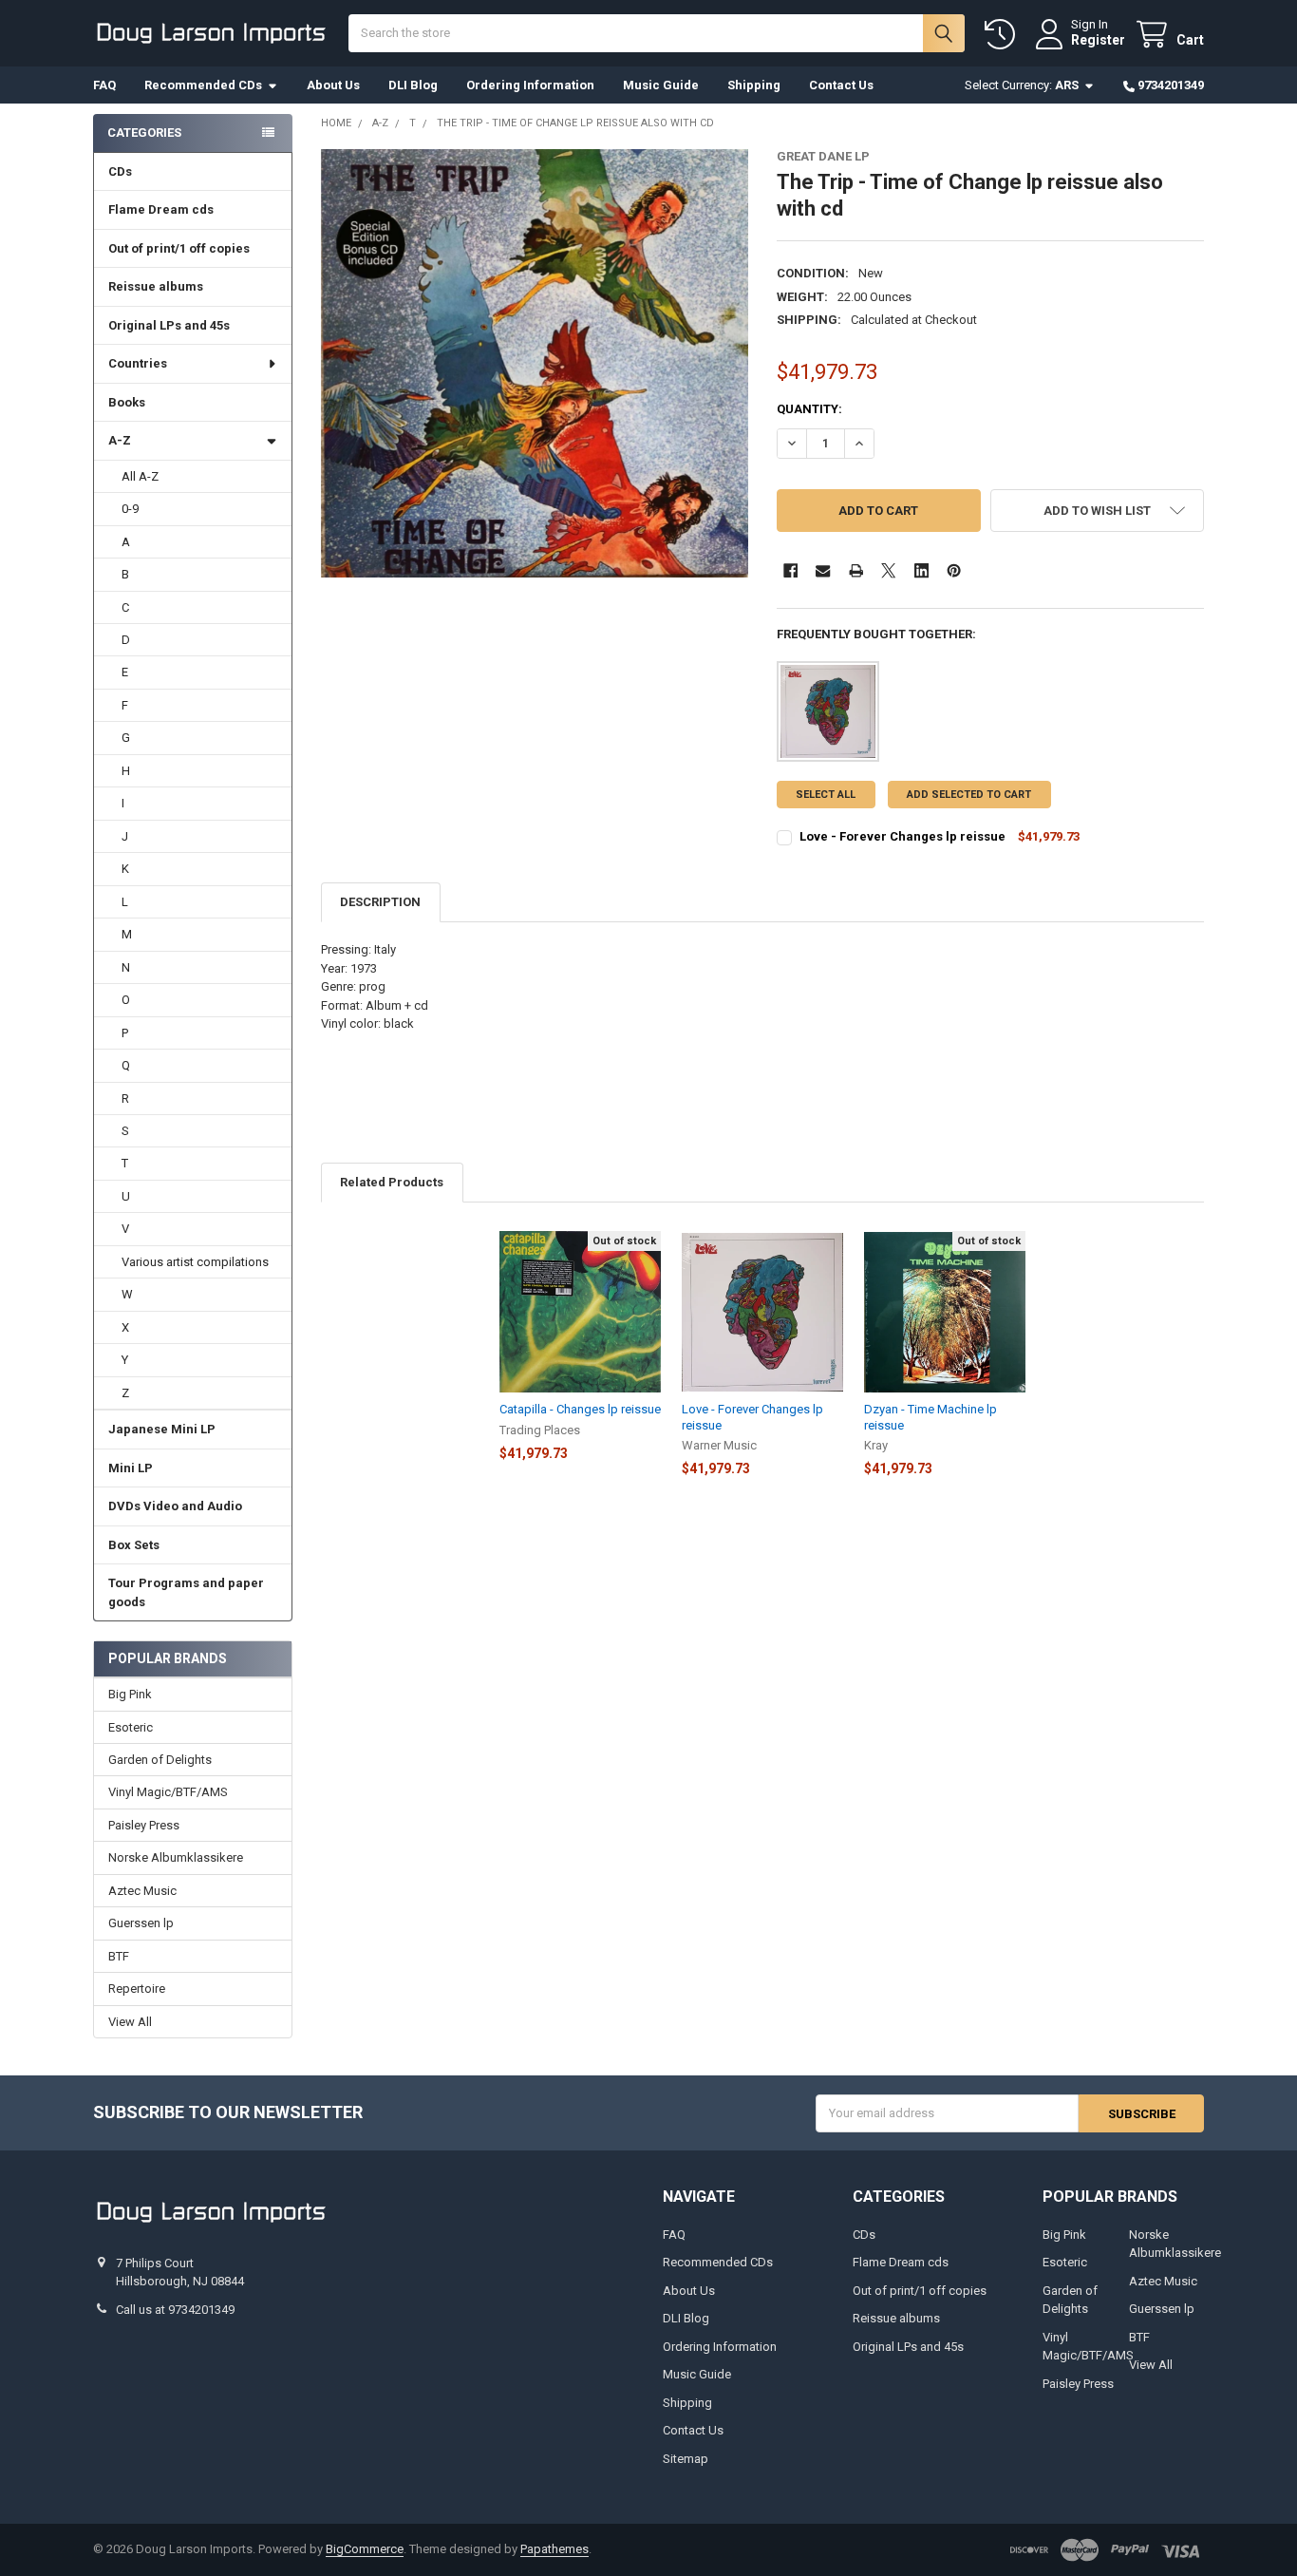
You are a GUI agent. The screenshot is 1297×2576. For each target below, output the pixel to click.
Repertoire (137, 1989)
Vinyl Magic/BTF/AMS (168, 1792)
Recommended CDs (203, 85)
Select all (826, 795)
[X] (888, 570)
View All (130, 2022)
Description (380, 902)
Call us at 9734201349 (175, 2310)
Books (127, 402)
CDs (120, 171)
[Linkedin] (921, 570)
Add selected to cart (969, 795)
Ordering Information (530, 85)
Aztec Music (142, 1891)
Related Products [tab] (392, 1182)
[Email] (823, 570)
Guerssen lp (141, 1923)
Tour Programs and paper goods (186, 1592)
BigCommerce (365, 2549)
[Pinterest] (954, 570)
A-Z (120, 440)
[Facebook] (790, 570)
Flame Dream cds (161, 209)
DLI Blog (413, 85)
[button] (1097, 511)
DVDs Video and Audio (175, 1506)
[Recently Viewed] (1004, 35)
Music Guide (661, 85)
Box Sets (134, 1545)
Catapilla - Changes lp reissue (580, 1409)
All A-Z (140, 476)
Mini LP (131, 1468)
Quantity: (809, 409)
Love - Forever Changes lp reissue (902, 836)
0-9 (130, 509)
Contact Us (841, 85)
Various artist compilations (195, 1262)
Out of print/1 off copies (179, 248)
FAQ (104, 85)
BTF (119, 1956)
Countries (138, 363)
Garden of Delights (160, 1760)
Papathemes (555, 2549)
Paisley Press (144, 1825)
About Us (333, 85)
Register (1098, 40)
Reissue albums (156, 286)
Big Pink (130, 1694)
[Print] (856, 570)
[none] (535, 363)
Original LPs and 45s (169, 325)
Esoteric (131, 1727)
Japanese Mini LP (162, 1429)
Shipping (754, 85)
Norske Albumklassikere (176, 1857)
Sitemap (686, 2459)
